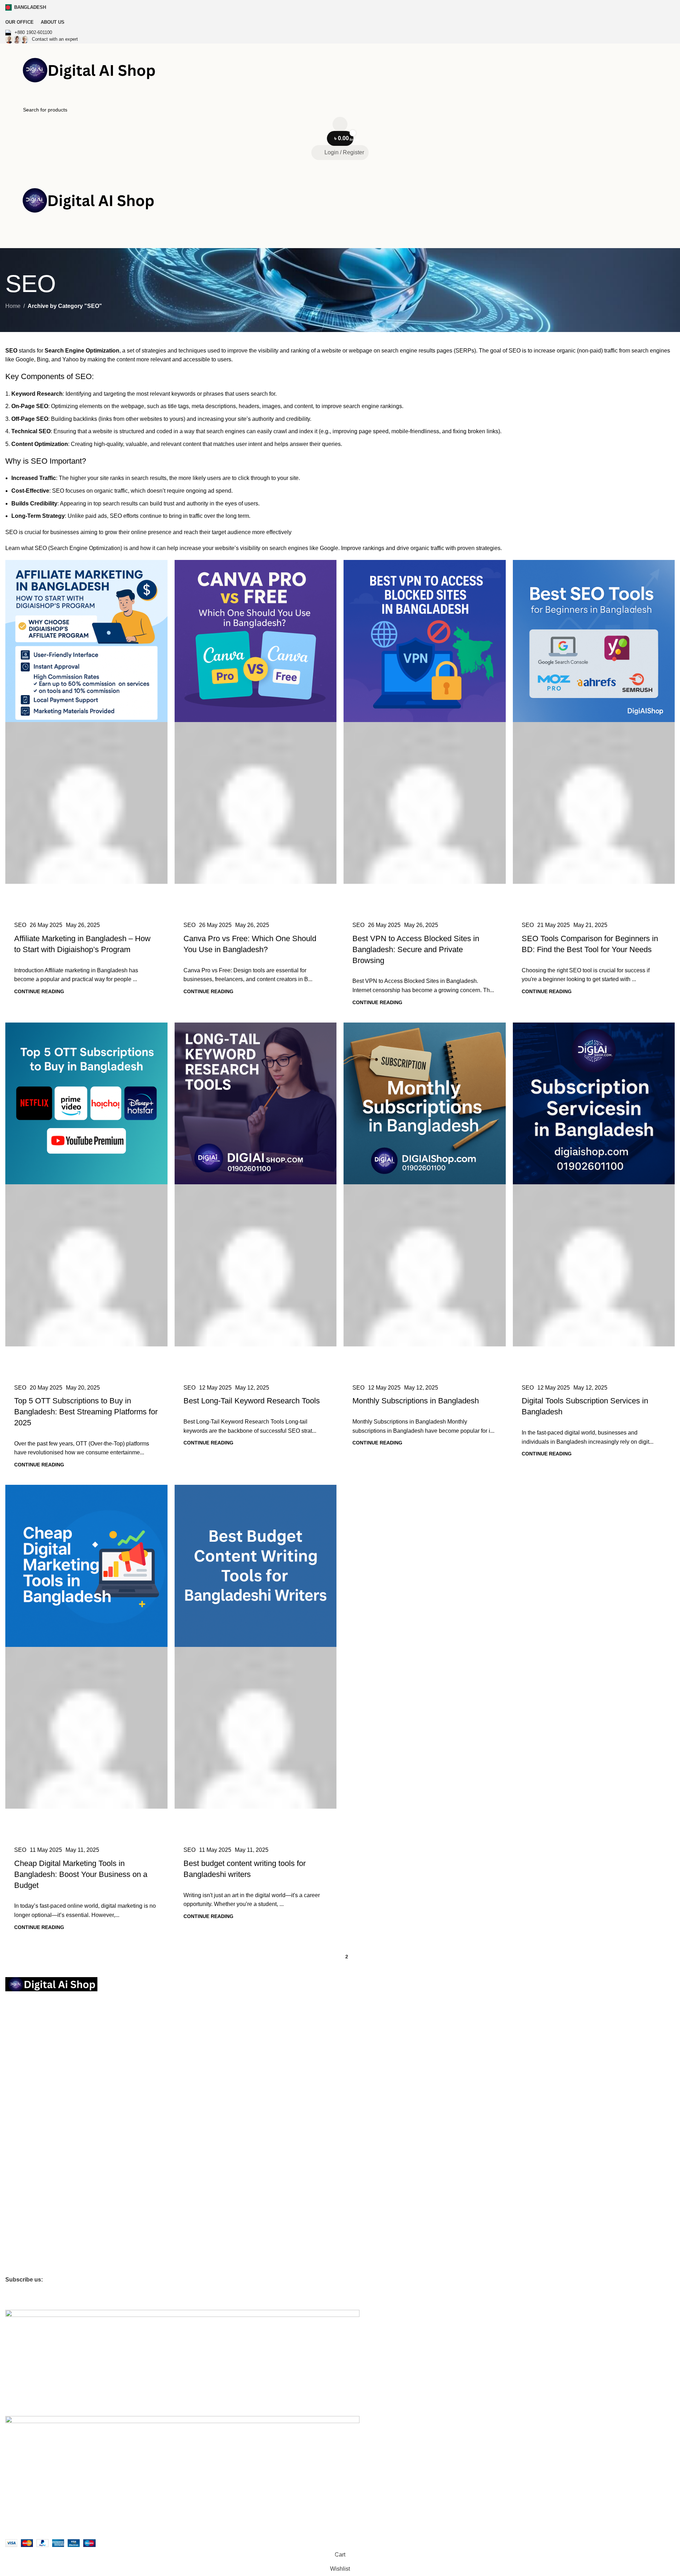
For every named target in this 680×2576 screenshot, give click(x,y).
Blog (10, 2191)
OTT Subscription (30, 2082)
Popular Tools (21, 2094)
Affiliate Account (23, 2233)
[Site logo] (94, 72)
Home (13, 306)
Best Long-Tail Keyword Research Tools (252, 1401)
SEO (20, 925)
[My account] (340, 240)
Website (14, 2166)
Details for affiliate (25, 2257)
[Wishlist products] (340, 124)
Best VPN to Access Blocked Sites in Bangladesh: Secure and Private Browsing (416, 949)
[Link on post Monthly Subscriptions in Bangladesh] (425, 1198)
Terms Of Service (25, 2039)
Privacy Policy (21, 2015)
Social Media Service (29, 2118)
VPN (10, 2178)
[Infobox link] (340, 33)
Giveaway (16, 2269)
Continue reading (39, 991)
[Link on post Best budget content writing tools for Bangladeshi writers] (256, 1661)
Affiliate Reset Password (32, 2245)
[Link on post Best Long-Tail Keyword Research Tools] (256, 1198)
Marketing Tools (23, 2106)
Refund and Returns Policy (35, 2051)
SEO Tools (17, 2154)
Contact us (17, 2027)
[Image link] (51, 1984)
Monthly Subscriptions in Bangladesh (416, 1401)
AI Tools (14, 2142)
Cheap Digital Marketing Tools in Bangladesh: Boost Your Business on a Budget (81, 1874)
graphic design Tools (28, 2130)
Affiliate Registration (37, 2221)
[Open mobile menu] (340, 167)
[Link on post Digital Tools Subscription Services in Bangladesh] (594, 1198)
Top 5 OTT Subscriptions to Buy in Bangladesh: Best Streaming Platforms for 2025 (86, 1412)
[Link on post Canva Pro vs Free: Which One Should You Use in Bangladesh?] (256, 736)
